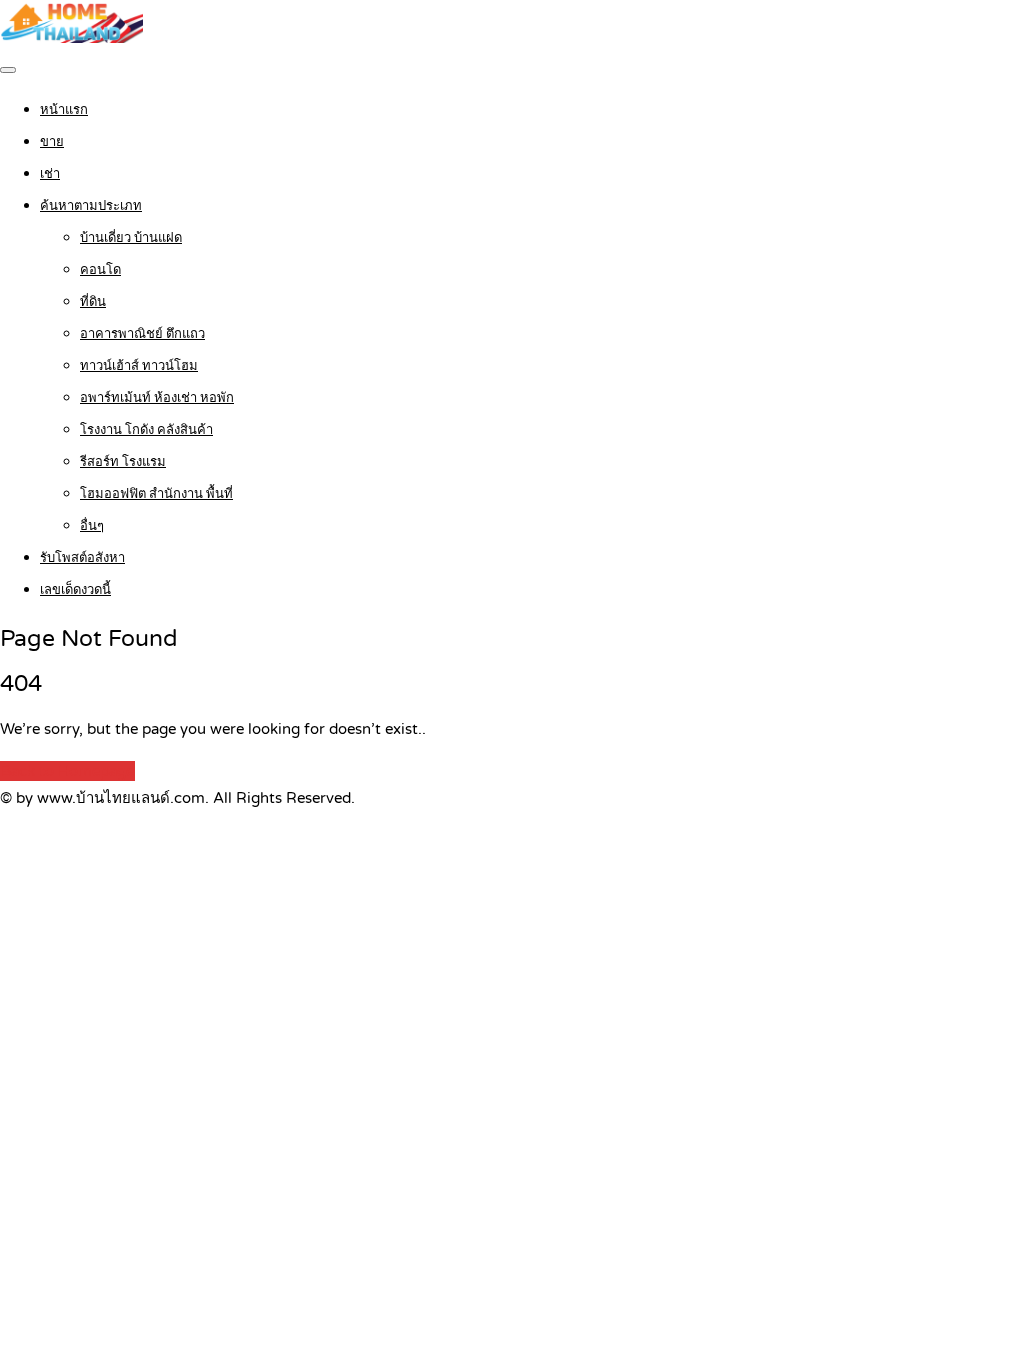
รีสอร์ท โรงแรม (123, 462)
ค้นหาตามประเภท (91, 206)
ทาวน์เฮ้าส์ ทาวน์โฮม (139, 366)
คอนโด (100, 270)
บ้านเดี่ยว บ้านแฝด (131, 238)
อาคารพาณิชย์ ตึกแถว (142, 334)
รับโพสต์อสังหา (82, 558)
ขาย (52, 142)
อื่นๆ (92, 526)
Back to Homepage (67, 771)
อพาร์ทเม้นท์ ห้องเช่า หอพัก (157, 398)
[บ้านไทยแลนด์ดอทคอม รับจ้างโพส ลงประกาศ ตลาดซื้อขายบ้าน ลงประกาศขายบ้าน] (71, 38)
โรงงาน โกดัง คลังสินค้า (146, 430)
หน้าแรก (64, 110)
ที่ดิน (93, 302)
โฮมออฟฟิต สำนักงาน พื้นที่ (156, 494)
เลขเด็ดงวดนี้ (75, 590)
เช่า (50, 174)
